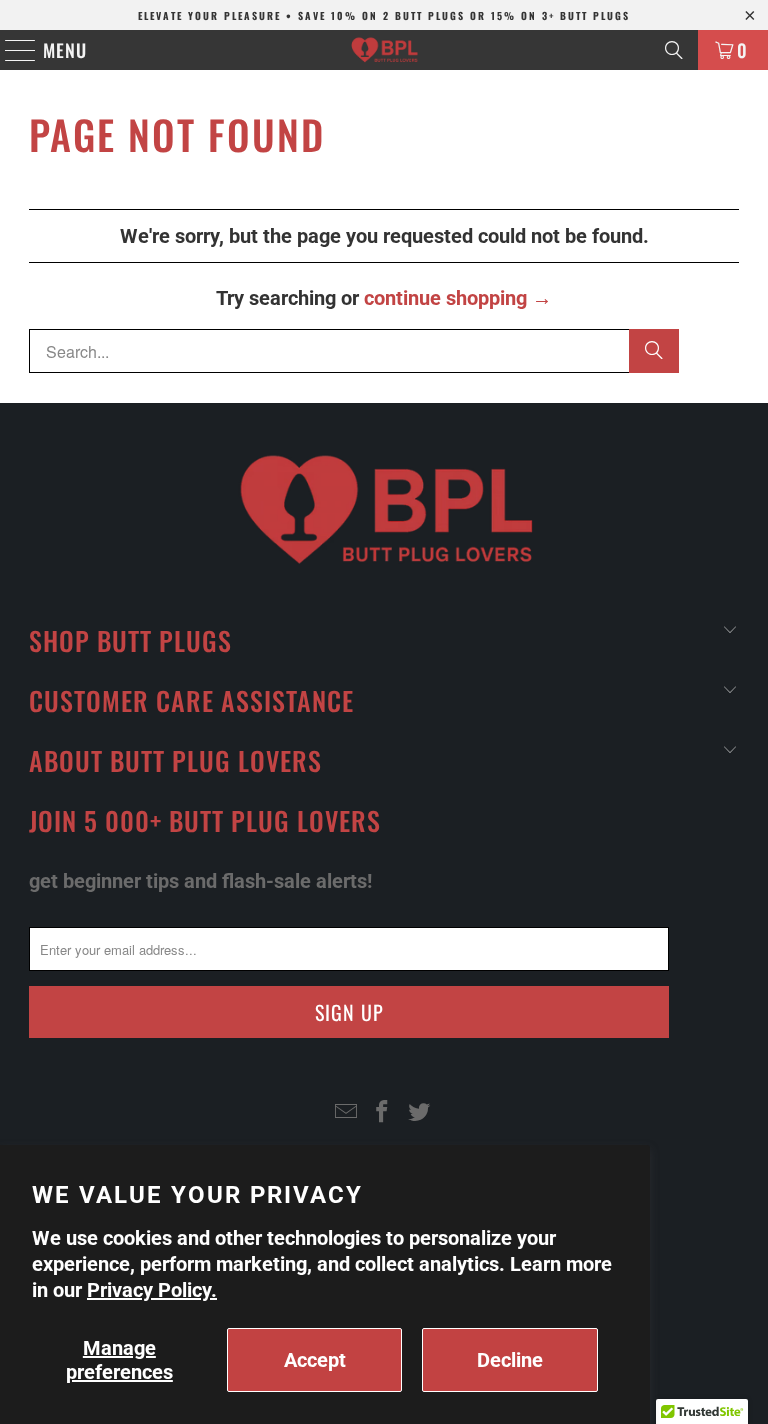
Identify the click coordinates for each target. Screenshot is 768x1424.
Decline (510, 1360)
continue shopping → (458, 298)
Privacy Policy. (152, 1290)
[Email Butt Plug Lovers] (346, 1113)
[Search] (674, 50)
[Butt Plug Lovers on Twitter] (420, 1113)
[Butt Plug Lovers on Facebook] (383, 1113)
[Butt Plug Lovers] (384, 50)
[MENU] (11, 50)
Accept (315, 1360)
